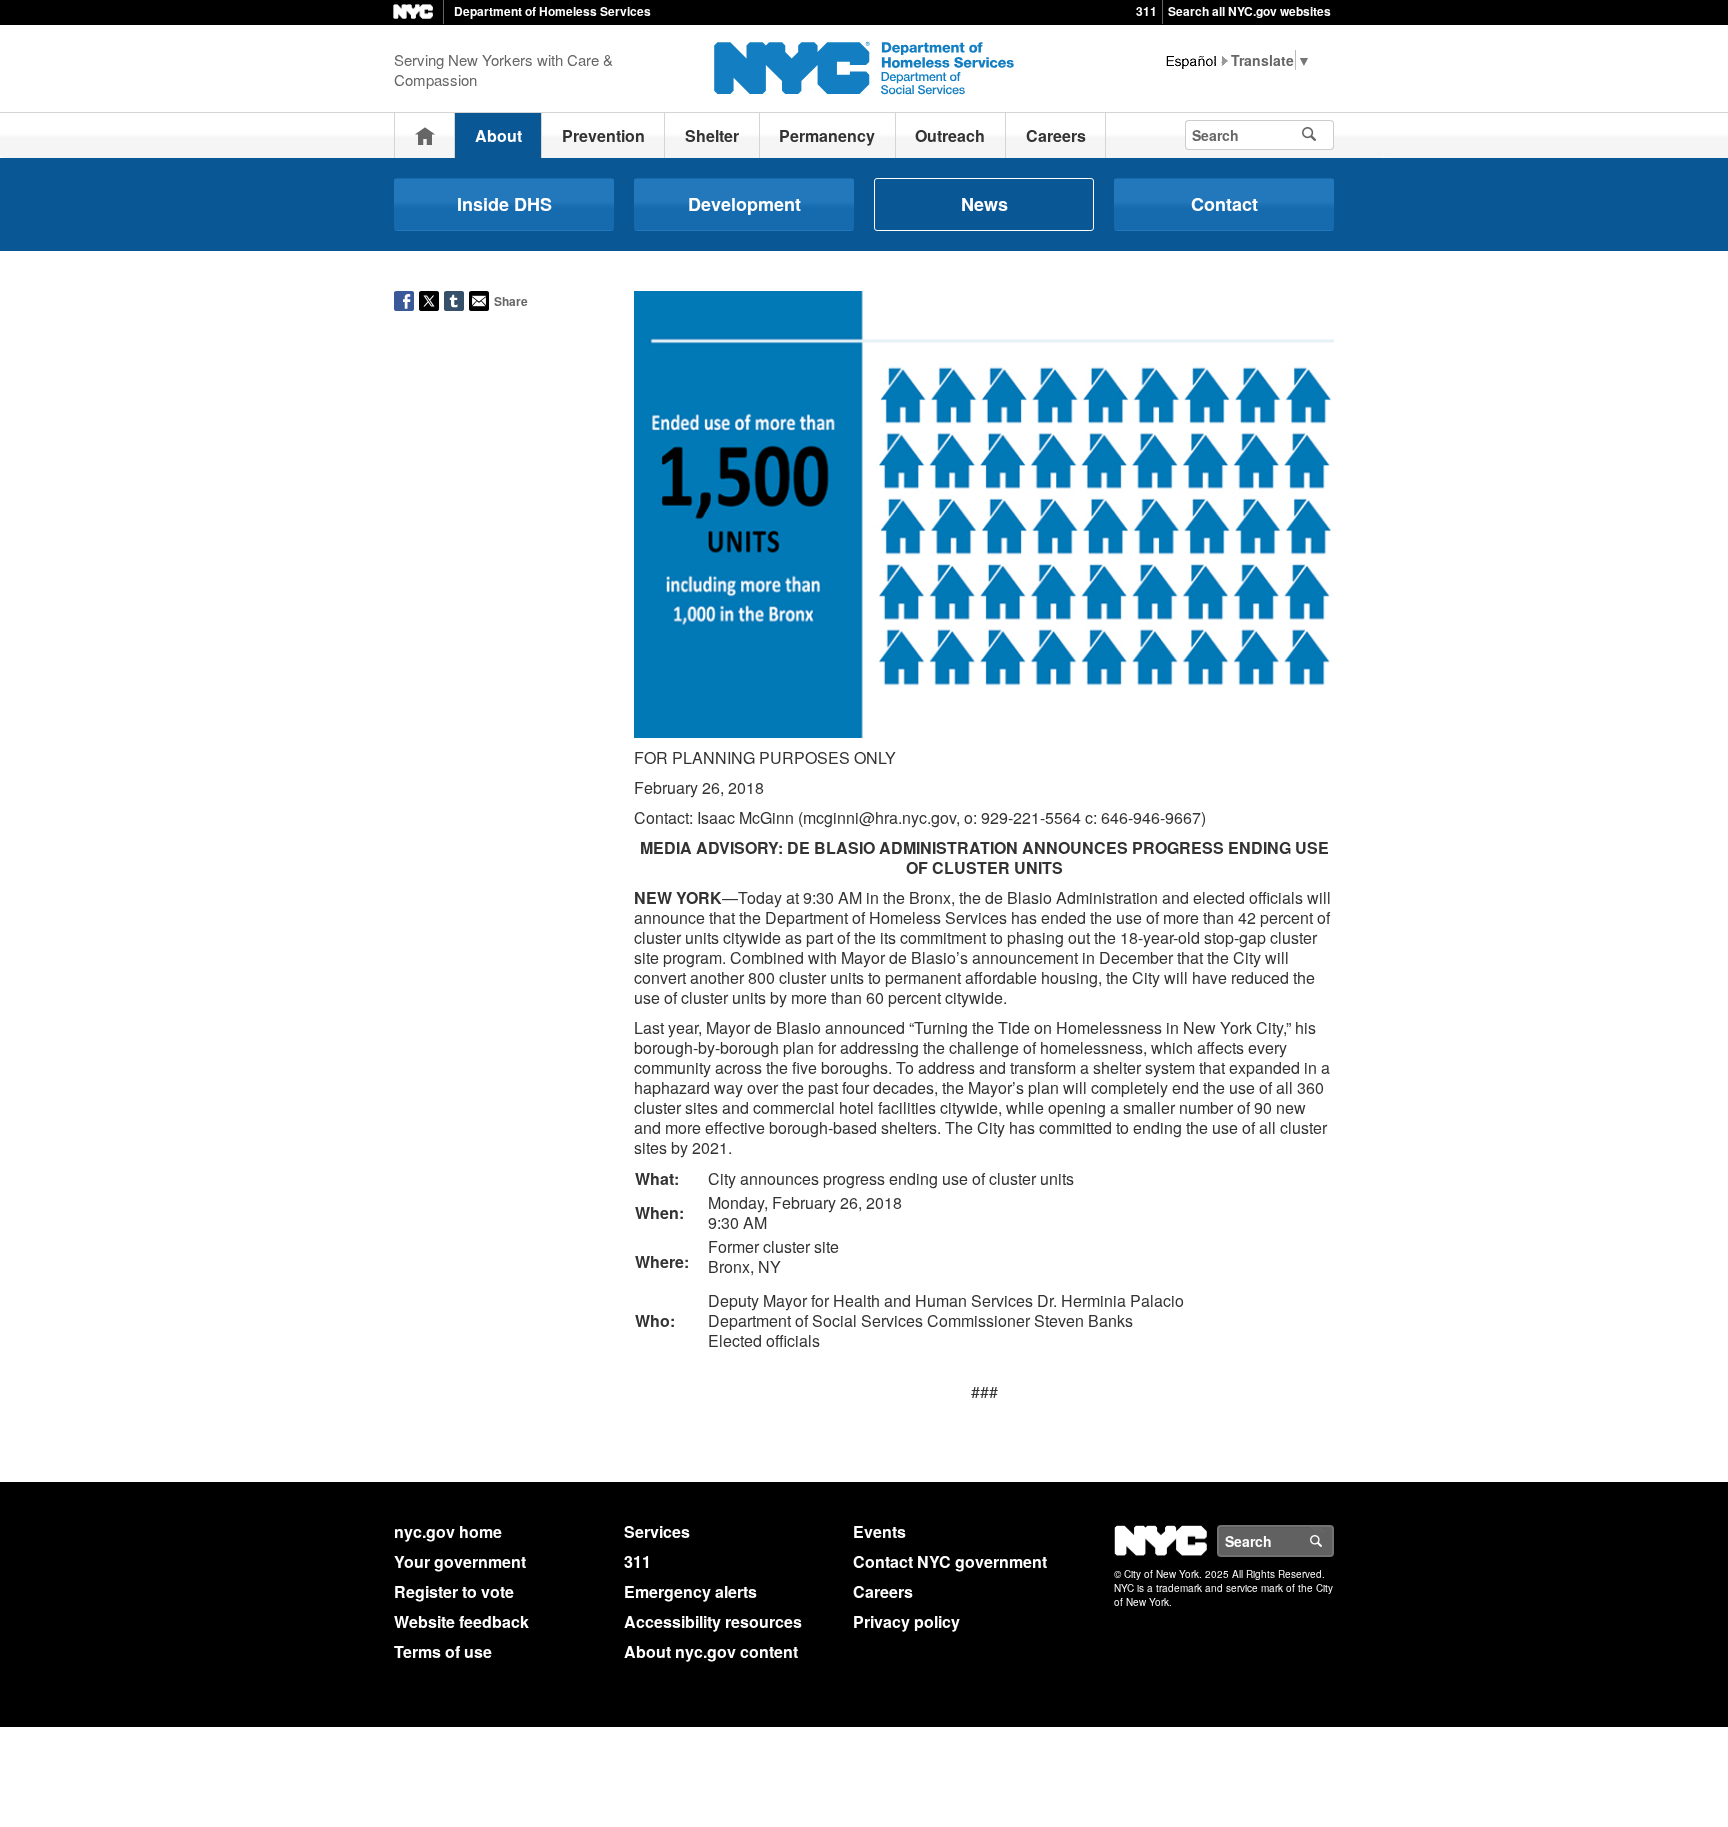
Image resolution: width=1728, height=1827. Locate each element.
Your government (460, 1561)
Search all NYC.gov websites (1249, 11)
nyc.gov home (448, 1531)
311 (1146, 11)
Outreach (950, 135)
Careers (1056, 135)
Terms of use (443, 1651)
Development (744, 204)
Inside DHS (504, 204)
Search (1333, 1541)
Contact (1224, 204)
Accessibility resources (713, 1621)
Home (425, 135)
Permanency (827, 135)
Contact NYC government (950, 1561)
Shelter (712, 135)
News (984, 204)
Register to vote (454, 1591)
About (498, 135)
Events (879, 1531)
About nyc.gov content (711, 1651)
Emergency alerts (690, 1591)
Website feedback (461, 1621)
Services (657, 1531)
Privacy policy (906, 1621)
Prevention (603, 135)
